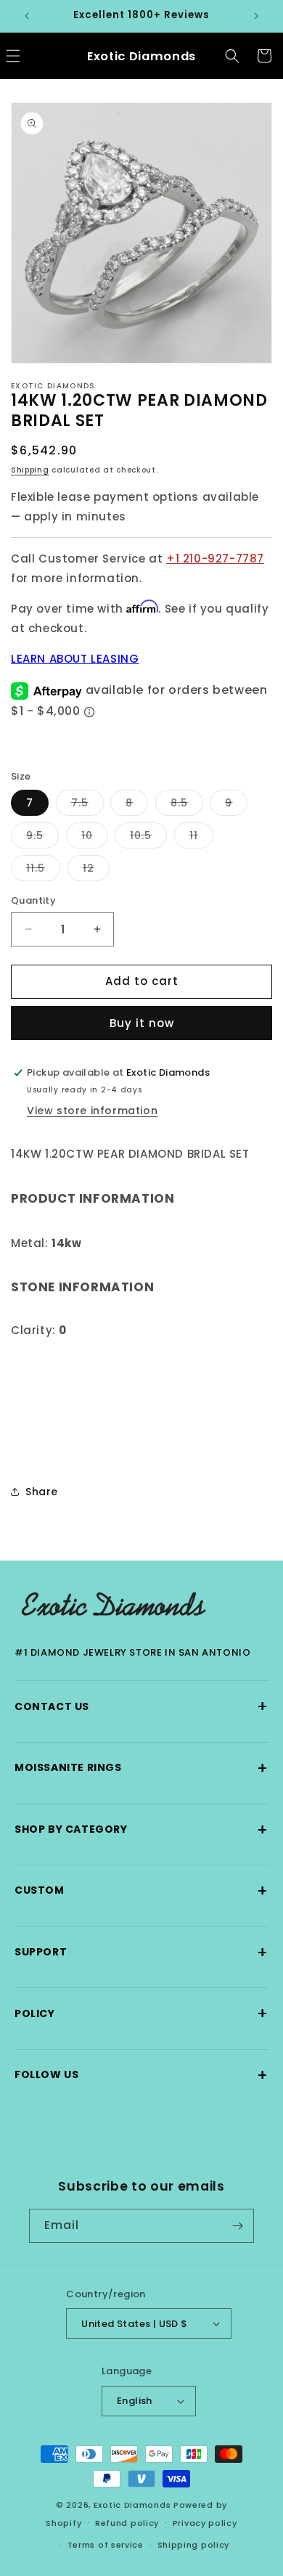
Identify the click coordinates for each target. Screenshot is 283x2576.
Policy (141, 2013)
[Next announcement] (256, 16)
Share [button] (42, 1492)
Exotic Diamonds (132, 2505)
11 (201, 838)
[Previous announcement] (27, 16)
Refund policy (127, 2523)
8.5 (187, 805)
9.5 (42, 838)
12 (96, 871)
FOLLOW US (141, 2075)
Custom (141, 1890)
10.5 (148, 838)
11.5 (43, 871)
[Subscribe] (237, 2226)
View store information (92, 1111)
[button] (232, 56)
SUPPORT (141, 1952)
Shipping (30, 470)
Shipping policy (194, 2545)
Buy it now (142, 1023)
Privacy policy (205, 2523)
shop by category (141, 1829)
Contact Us (141, 1706)
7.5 (87, 805)
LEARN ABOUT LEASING (75, 659)
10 (95, 838)
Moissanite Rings (141, 1768)
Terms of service (106, 2545)
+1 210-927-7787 (215, 559)
